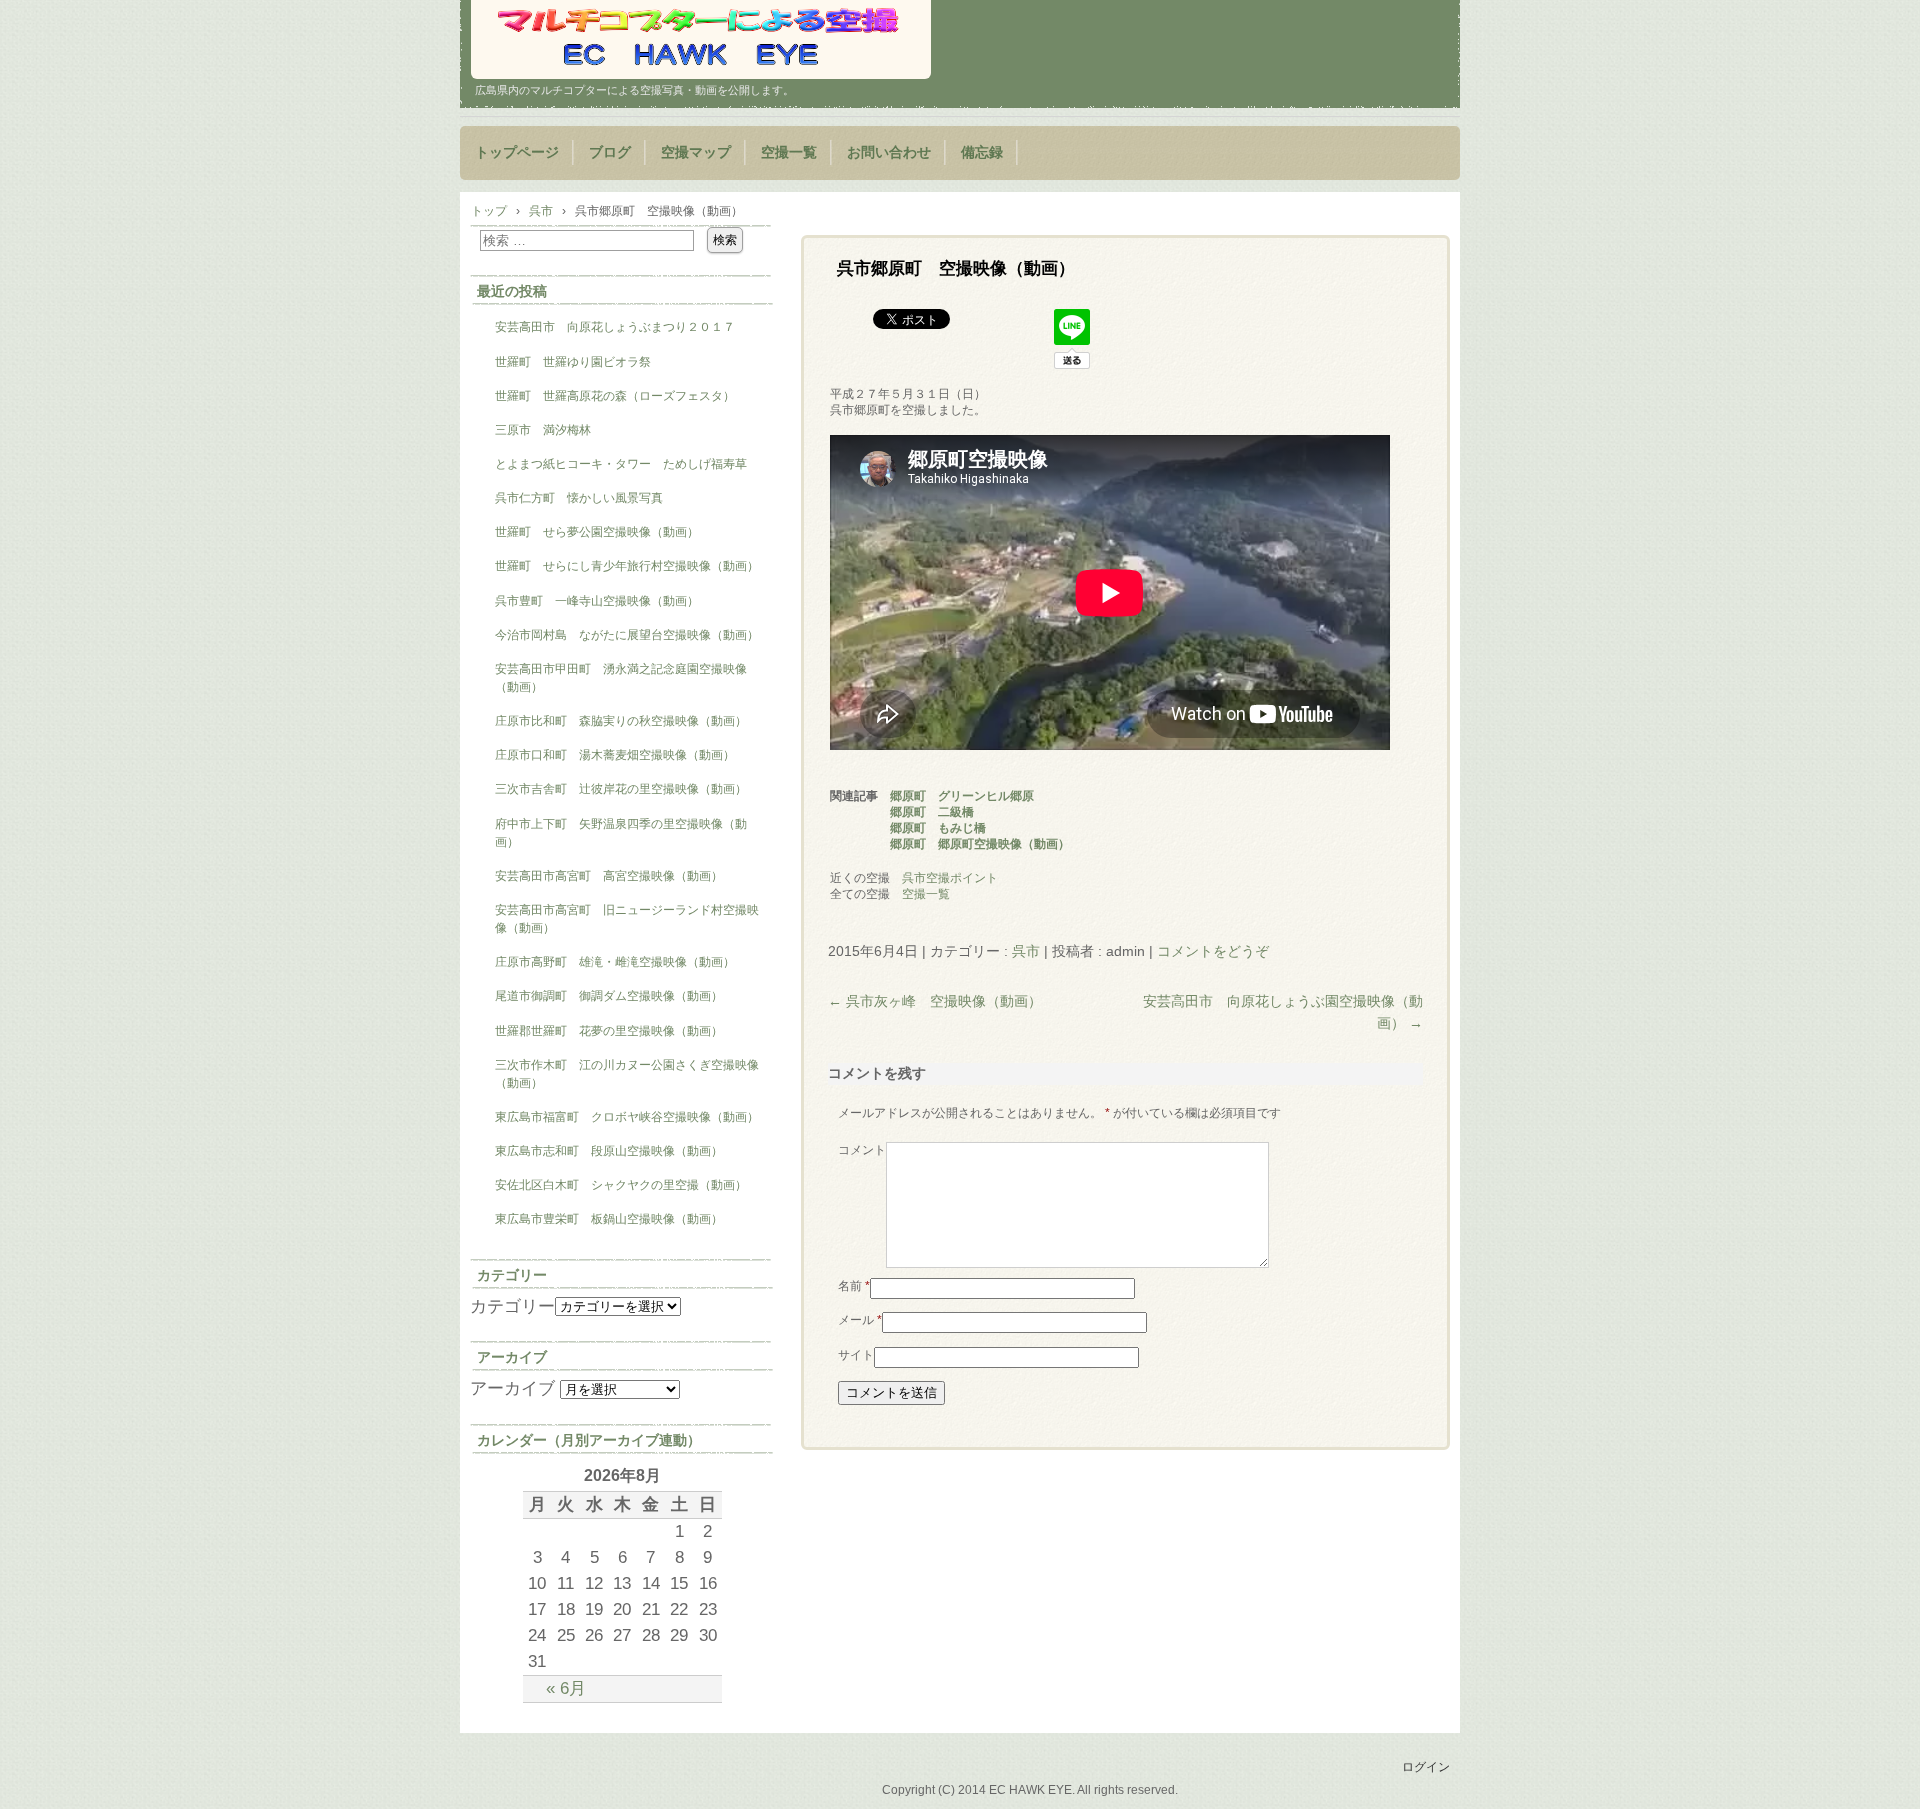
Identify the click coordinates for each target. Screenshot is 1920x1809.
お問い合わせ (889, 152)
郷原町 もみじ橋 (938, 828)
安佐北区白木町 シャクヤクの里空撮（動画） (621, 1185)
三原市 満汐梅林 (543, 430)
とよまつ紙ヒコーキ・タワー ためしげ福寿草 (621, 464)
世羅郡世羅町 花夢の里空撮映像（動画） (609, 1031)
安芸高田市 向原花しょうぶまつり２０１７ (615, 327)
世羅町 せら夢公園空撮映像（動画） (597, 532)
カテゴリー (512, 1306)
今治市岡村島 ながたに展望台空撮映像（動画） (633, 635)
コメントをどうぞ (1213, 951)
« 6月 (566, 1688)
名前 (854, 1286)
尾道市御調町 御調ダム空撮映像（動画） (609, 996)
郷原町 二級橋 (932, 812)
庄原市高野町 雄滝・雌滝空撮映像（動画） (615, 962)
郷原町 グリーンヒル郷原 (962, 796)
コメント (862, 1150)
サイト (856, 1355)
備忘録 (982, 152)
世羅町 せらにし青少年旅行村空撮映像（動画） (627, 566)
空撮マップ (696, 152)
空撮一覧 (789, 152)
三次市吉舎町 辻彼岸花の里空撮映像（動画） (621, 789)
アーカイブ (512, 1388)
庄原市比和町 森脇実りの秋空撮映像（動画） (621, 721)
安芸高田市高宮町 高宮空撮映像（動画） (609, 876)
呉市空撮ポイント (950, 878)
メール (860, 1320)
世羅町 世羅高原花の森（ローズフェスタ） (615, 396)
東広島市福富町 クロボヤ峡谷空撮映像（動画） (627, 1117)
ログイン (1426, 1767)
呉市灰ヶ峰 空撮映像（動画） (935, 1001)
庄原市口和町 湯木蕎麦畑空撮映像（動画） (615, 755)
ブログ (610, 152)
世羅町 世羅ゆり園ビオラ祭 (573, 362)
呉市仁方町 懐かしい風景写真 (579, 498)
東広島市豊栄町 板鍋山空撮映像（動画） (609, 1219)
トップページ (517, 152)
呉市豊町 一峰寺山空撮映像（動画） (597, 601)
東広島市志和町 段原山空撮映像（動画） (609, 1151)
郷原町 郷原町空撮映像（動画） (980, 844)
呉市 (1026, 951)
